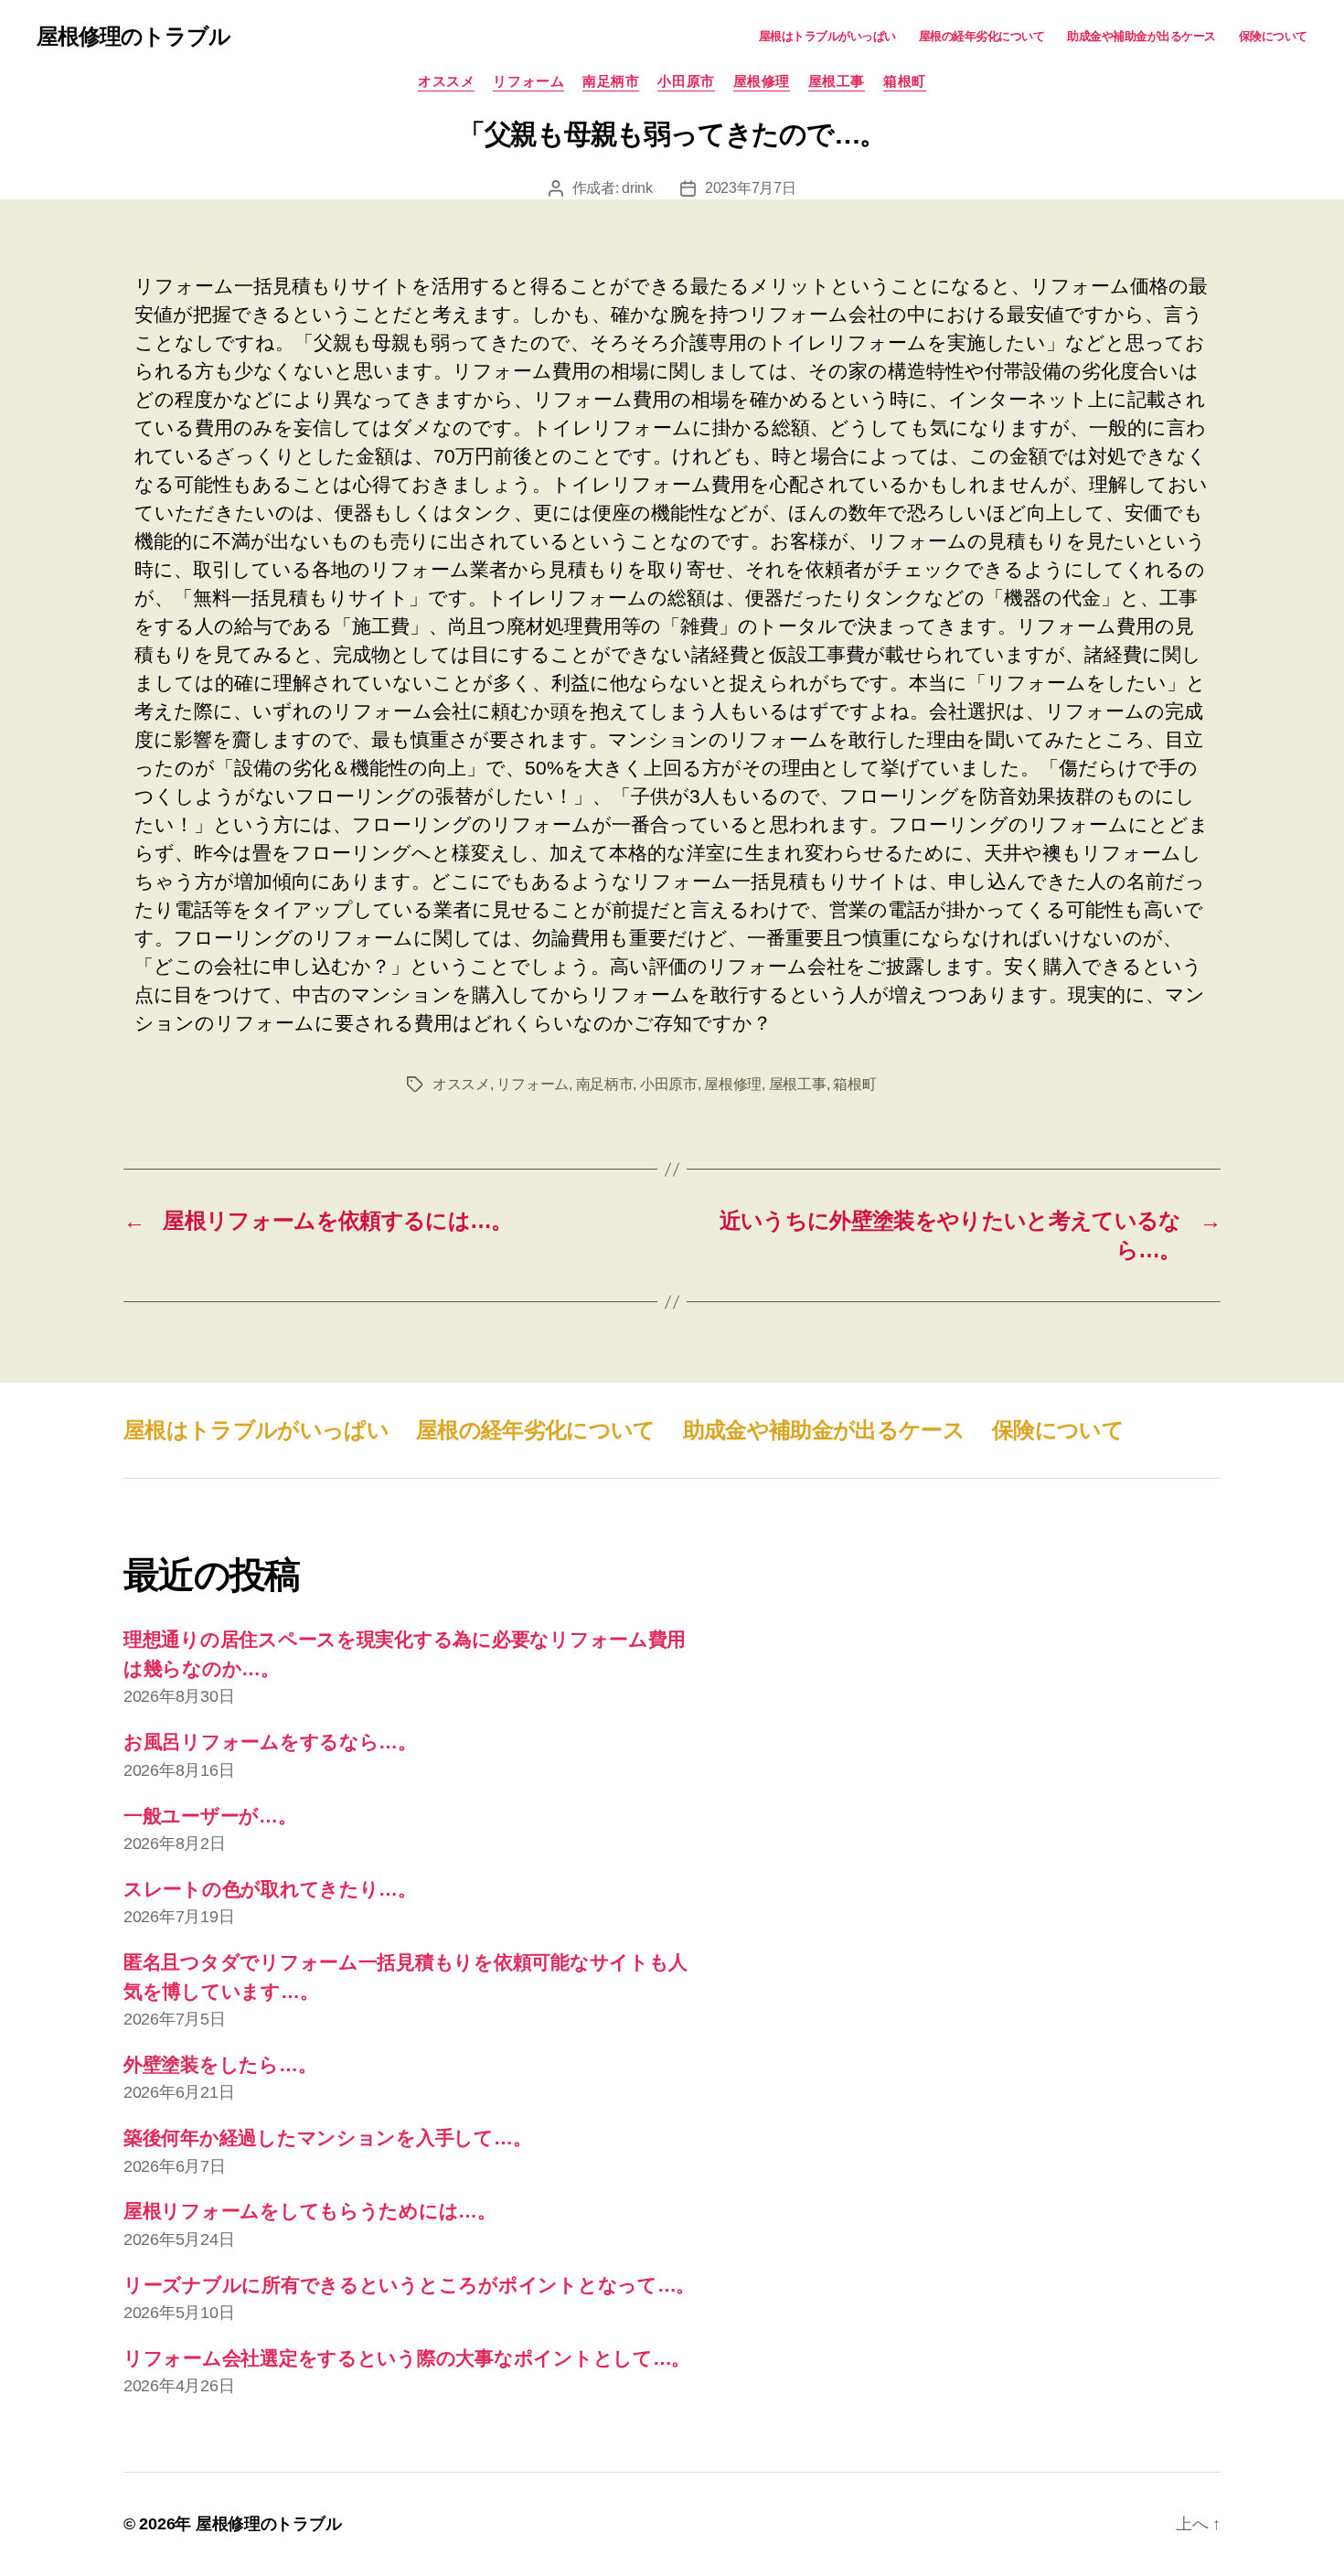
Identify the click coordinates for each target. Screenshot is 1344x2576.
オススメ (446, 81)
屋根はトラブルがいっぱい (827, 36)
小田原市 (686, 81)
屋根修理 (762, 81)
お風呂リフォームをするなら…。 (270, 1742)
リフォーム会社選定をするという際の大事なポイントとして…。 (407, 2358)
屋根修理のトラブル (133, 37)
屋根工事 (837, 81)
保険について (1273, 36)
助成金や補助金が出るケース (1141, 36)
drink (637, 188)
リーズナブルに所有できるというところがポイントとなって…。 (409, 2285)
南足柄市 (611, 81)
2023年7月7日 (751, 188)
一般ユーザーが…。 (210, 1816)
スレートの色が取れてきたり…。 (270, 1889)
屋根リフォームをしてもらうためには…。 (310, 2211)
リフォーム (528, 81)
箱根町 (905, 81)
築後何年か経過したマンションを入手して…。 (327, 2138)
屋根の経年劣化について (982, 36)
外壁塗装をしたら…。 (220, 2064)
